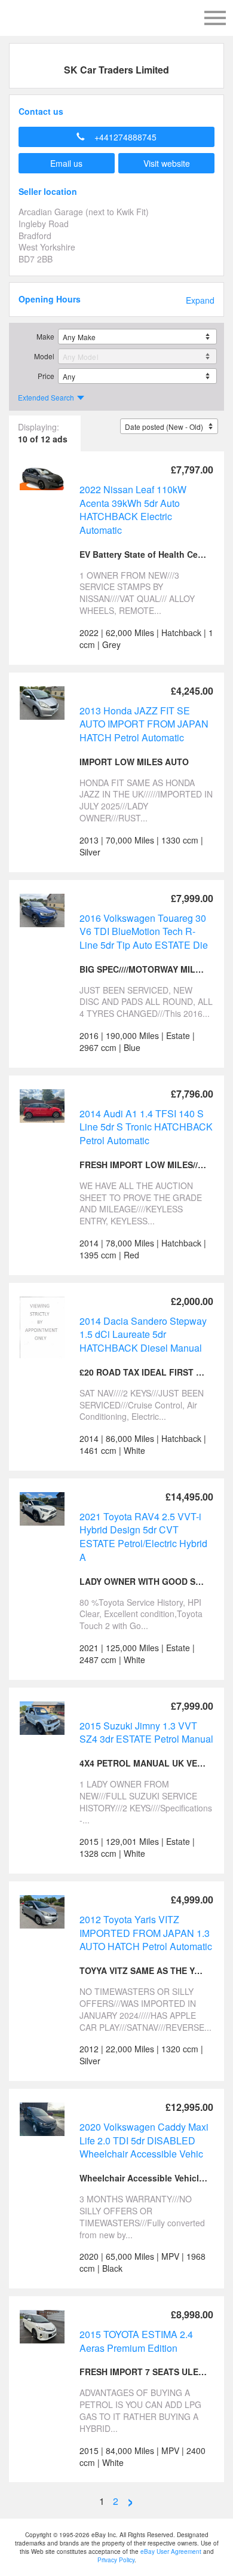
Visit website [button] (167, 163)
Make (45, 336)
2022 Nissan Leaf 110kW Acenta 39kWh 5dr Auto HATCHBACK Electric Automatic (133, 510)
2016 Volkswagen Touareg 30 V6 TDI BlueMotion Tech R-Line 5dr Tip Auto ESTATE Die (144, 931)
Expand (200, 300)
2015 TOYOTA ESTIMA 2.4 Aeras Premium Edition (136, 2341)
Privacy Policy (116, 2560)
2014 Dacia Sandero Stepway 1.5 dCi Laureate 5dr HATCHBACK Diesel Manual (143, 1334)
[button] (116, 137)
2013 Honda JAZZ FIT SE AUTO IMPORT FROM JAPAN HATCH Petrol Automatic (144, 724)
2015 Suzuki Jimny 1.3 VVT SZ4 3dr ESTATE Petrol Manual (146, 1732)
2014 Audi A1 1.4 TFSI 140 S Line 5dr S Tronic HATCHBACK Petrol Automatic (146, 1127)
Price (46, 376)
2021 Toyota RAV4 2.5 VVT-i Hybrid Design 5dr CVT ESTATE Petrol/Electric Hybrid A (143, 1537)
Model (44, 356)
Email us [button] (66, 163)
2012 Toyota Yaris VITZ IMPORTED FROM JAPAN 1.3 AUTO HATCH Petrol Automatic (146, 1933)
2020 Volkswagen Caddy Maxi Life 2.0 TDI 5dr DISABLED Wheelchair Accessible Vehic (144, 2140)
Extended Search (46, 397)
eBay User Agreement (171, 2551)
